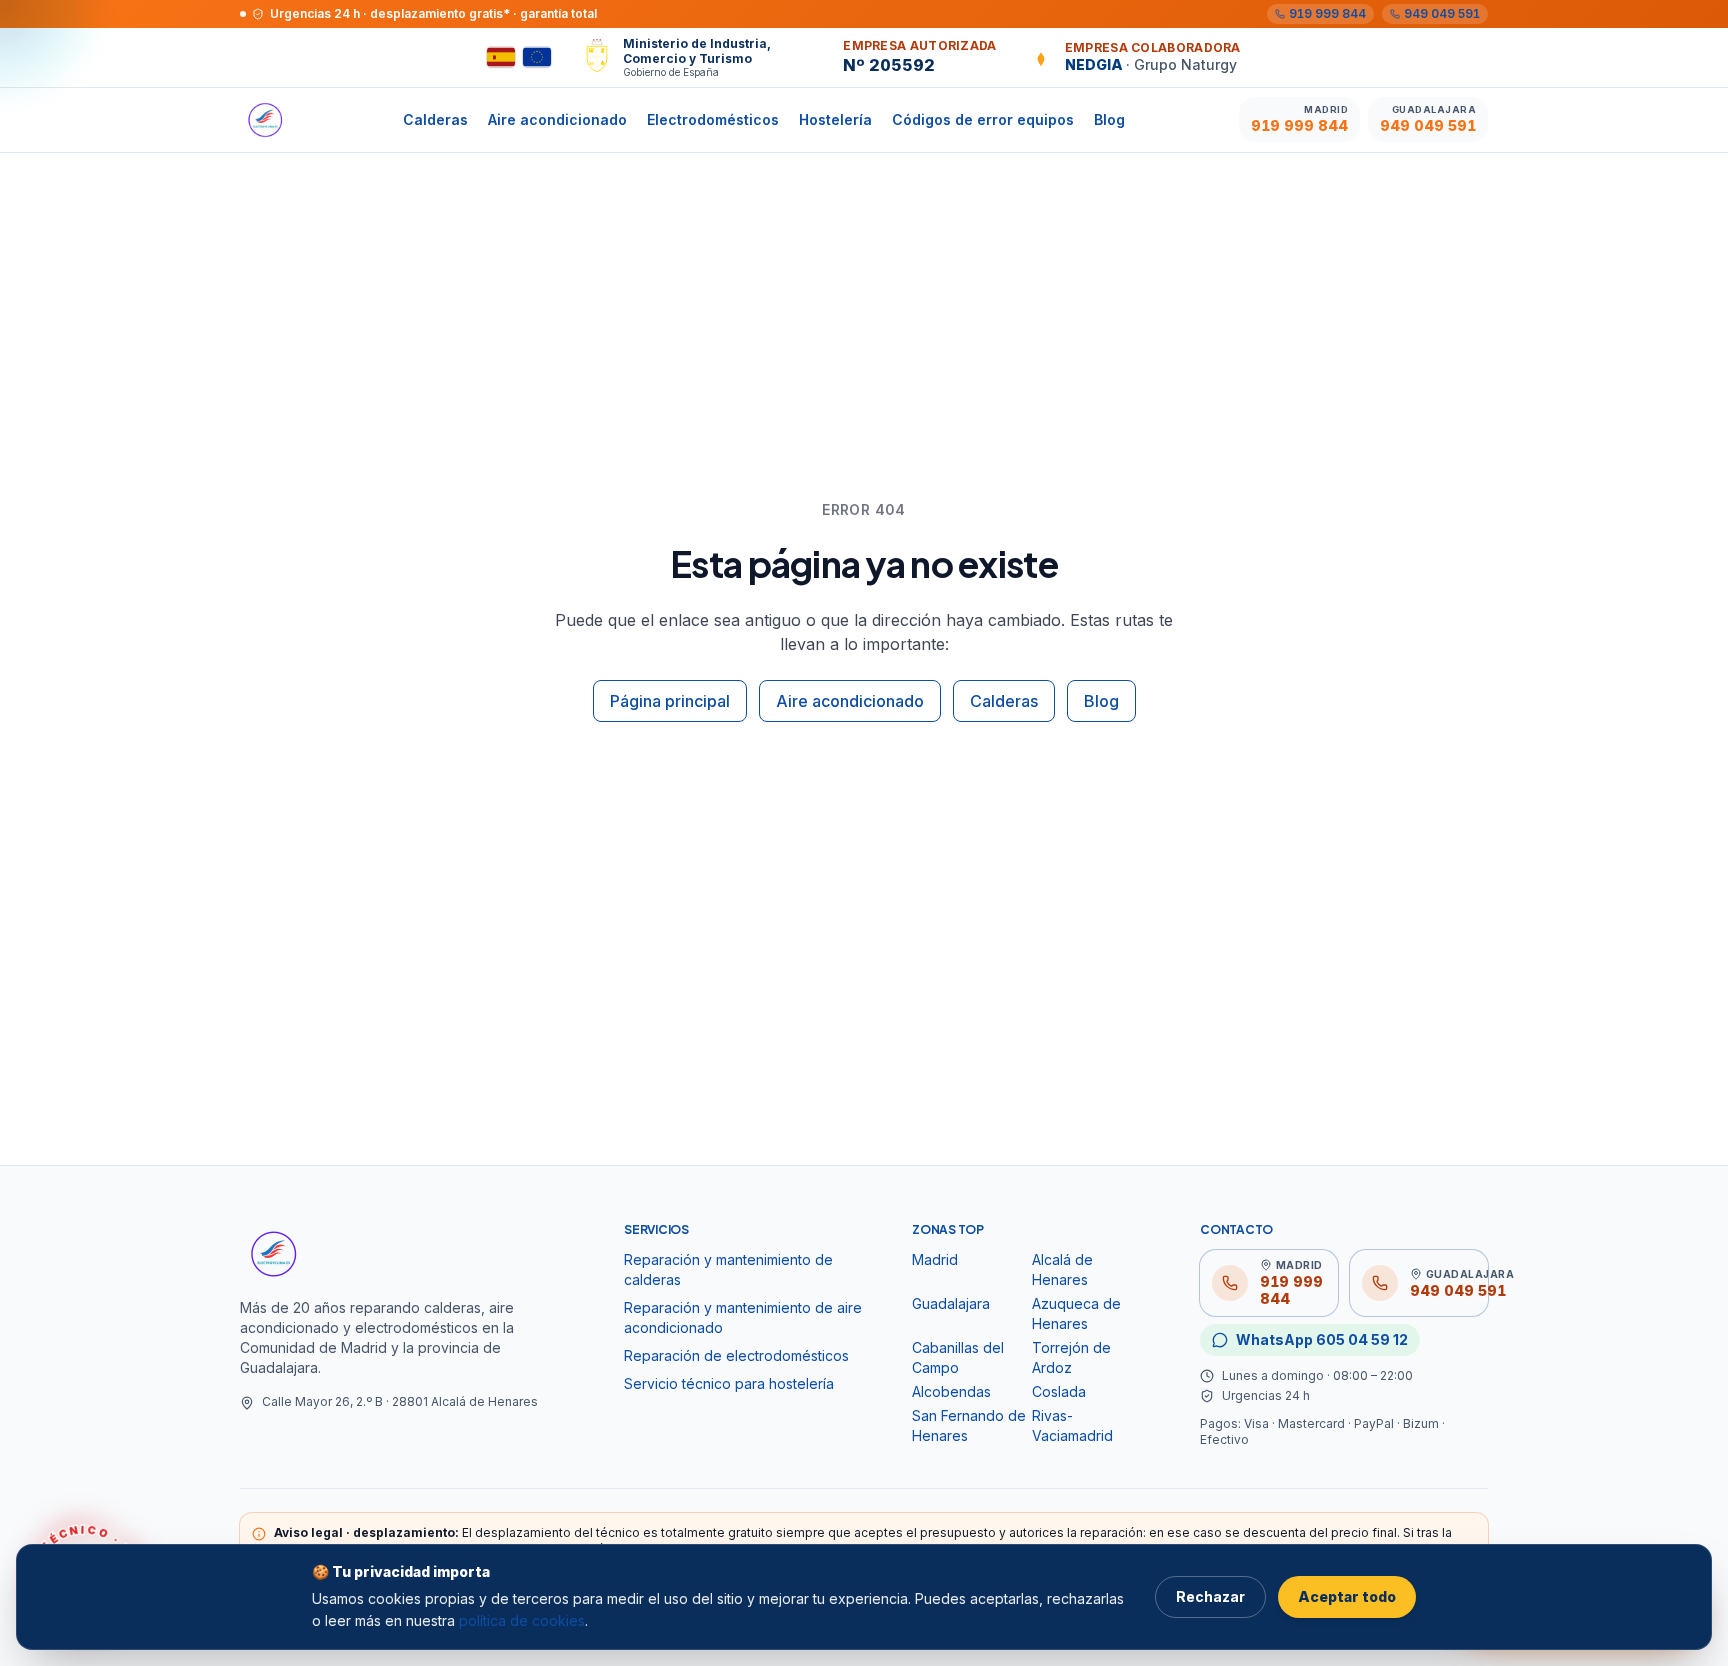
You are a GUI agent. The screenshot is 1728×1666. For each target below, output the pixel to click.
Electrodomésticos (713, 119)
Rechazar (1210, 1596)
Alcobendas (951, 1391)
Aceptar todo (1347, 1596)
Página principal (670, 701)
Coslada (1059, 1391)
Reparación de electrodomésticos (736, 1355)
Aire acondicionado (557, 119)
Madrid (935, 1259)
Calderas (435, 119)
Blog (1109, 119)
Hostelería (835, 119)
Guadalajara (951, 1303)
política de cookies (522, 1620)
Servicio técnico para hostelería (729, 1383)
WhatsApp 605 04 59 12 (1322, 1339)
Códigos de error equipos (983, 119)
